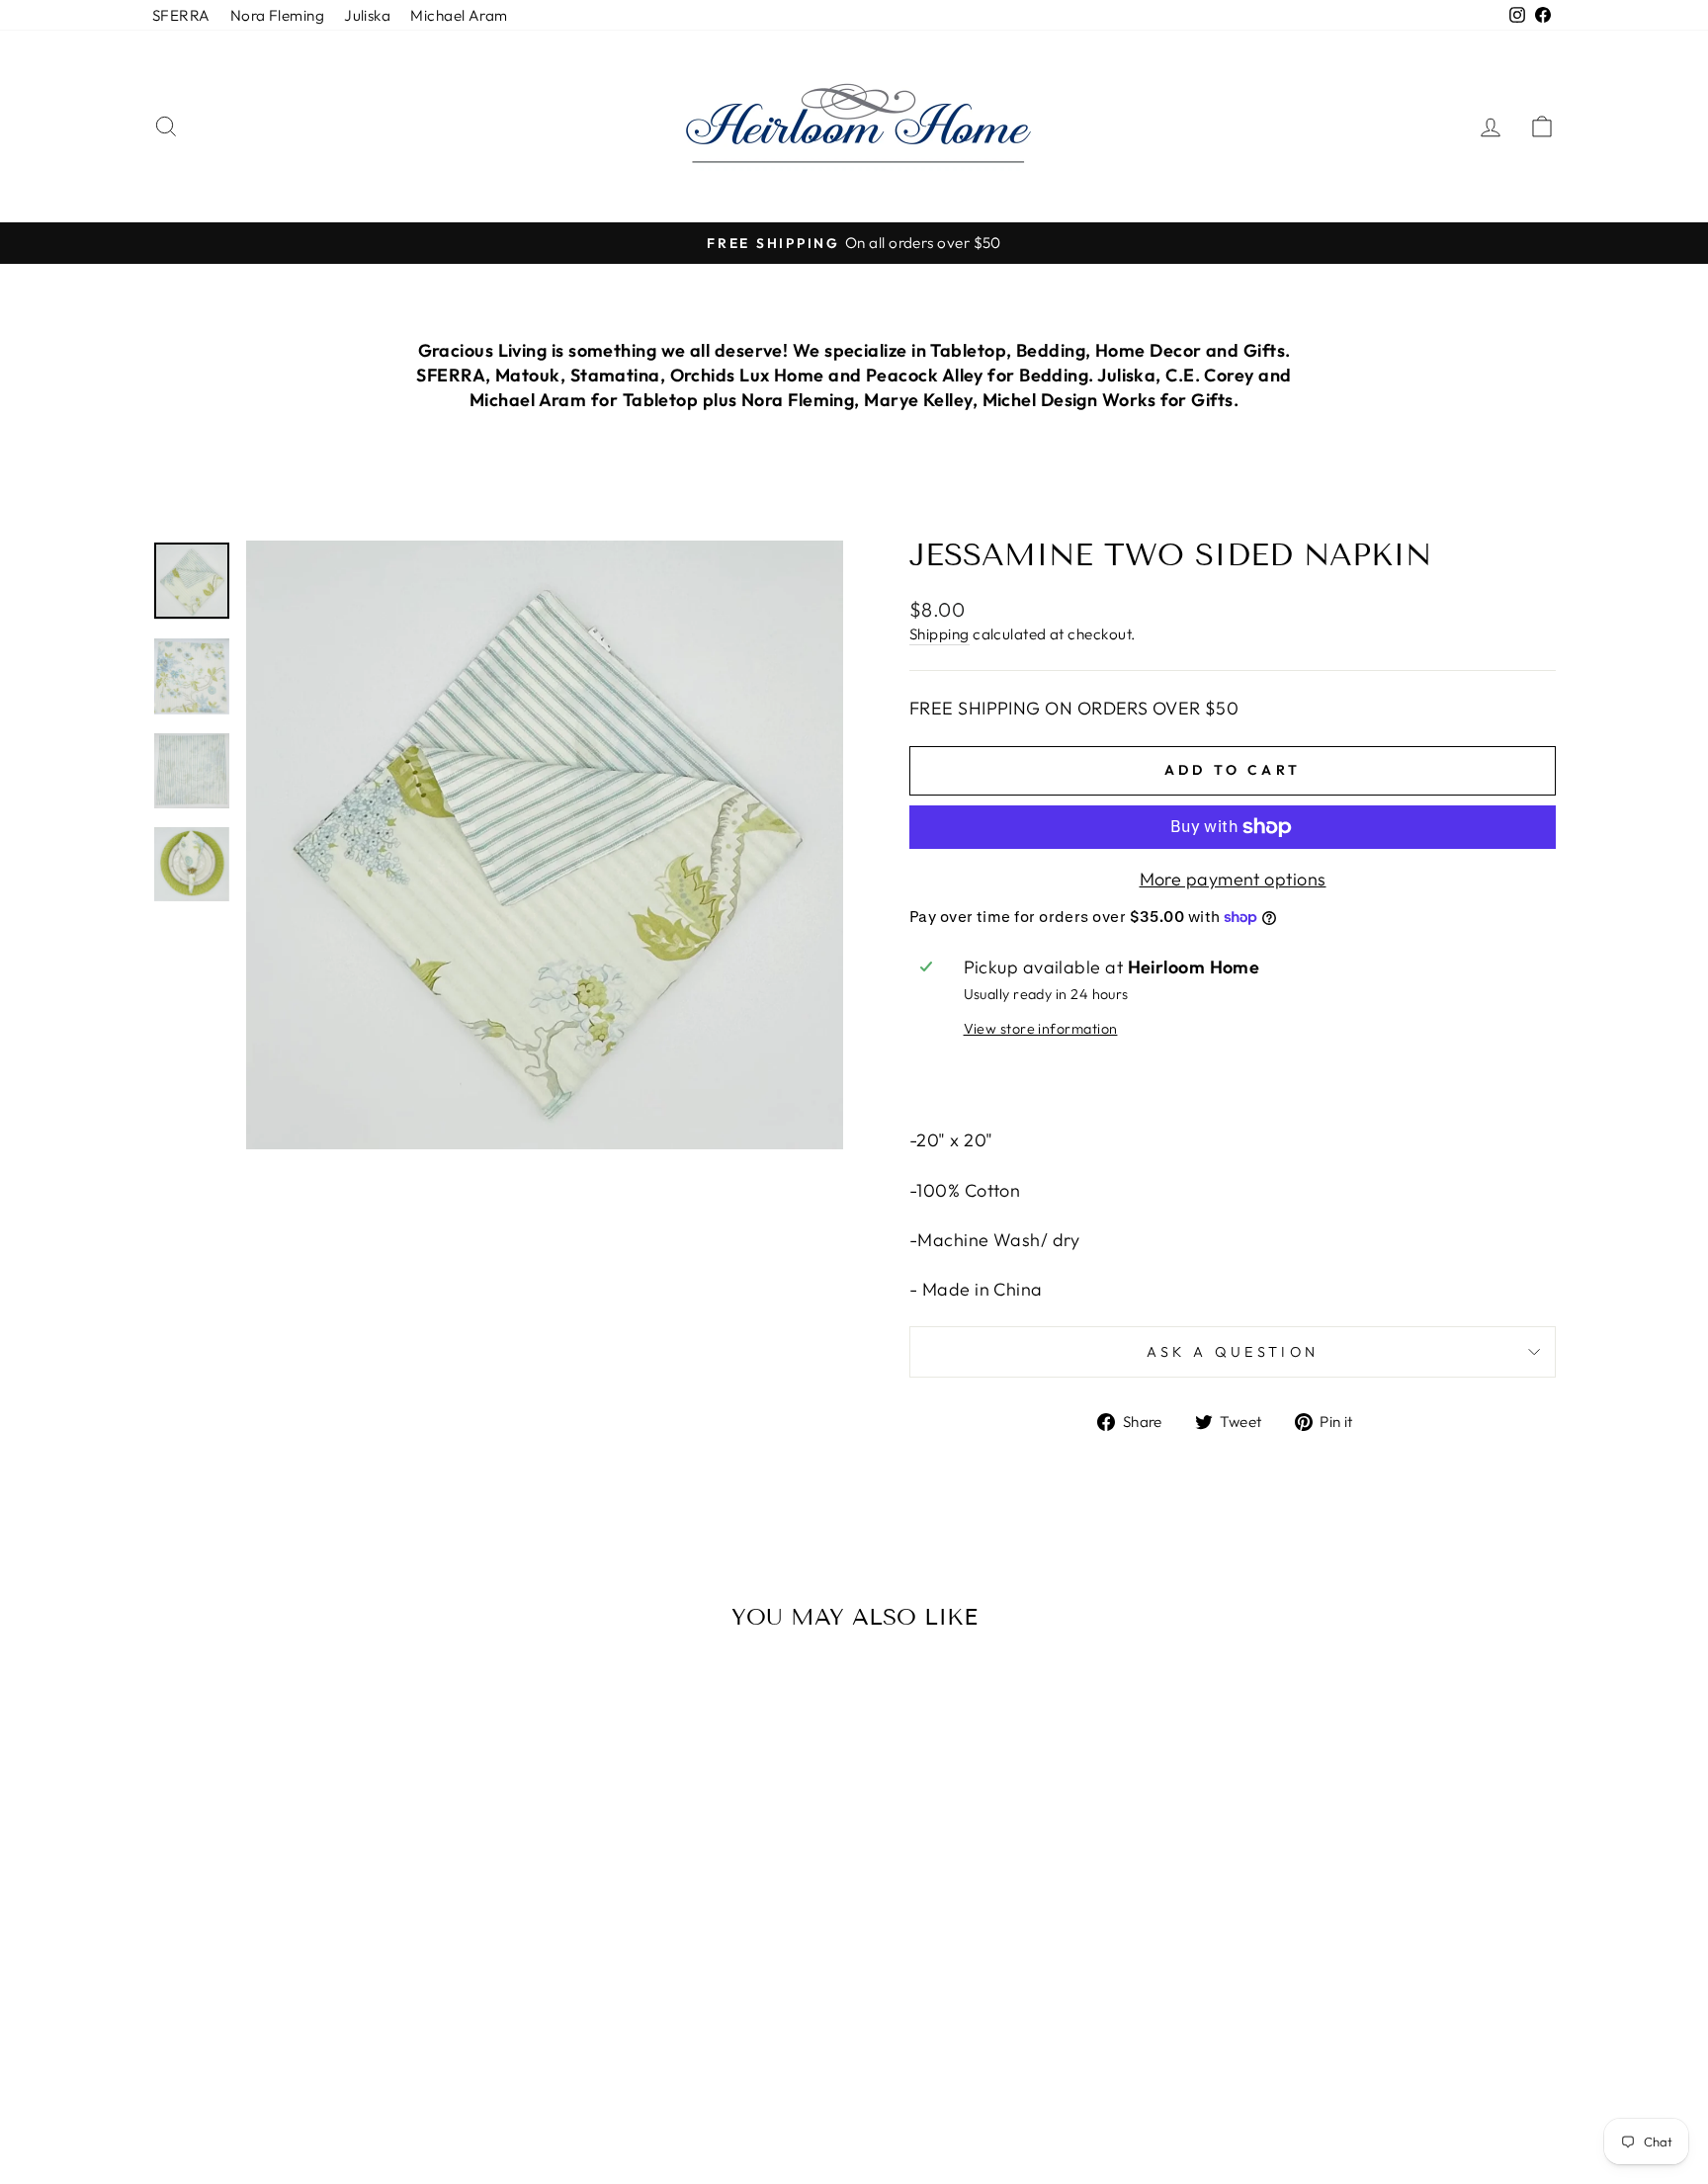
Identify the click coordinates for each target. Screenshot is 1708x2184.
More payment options (1233, 879)
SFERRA (181, 15)
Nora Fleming (277, 15)
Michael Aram (459, 15)
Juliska (367, 15)
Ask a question (1233, 1352)
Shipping (939, 634)
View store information (1041, 1029)
